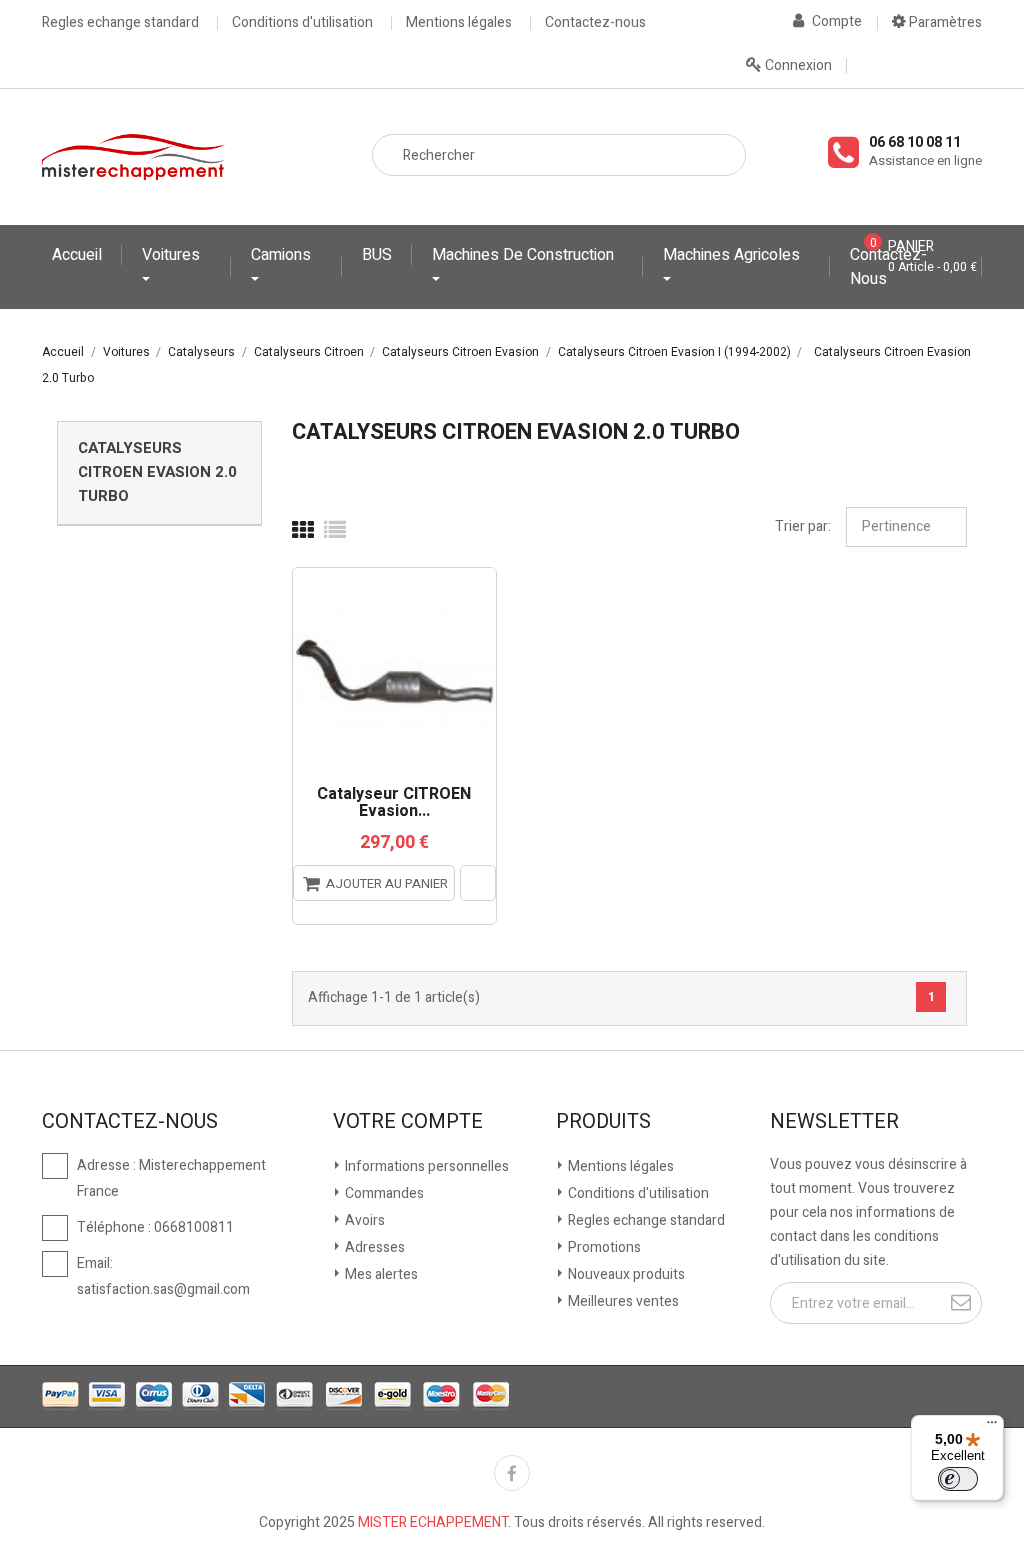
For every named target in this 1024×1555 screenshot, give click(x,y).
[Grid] (303, 531)
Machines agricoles (731, 255)
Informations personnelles (425, 1166)
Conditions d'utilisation (302, 23)
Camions (281, 255)
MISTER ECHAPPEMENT (433, 1522)
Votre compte (408, 1122)
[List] (335, 531)
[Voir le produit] (477, 883)
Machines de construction (523, 255)
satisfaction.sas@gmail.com (163, 1289)
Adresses (373, 1247)
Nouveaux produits (625, 1274)
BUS (377, 255)
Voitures (171, 255)
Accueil (77, 255)
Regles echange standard (120, 23)
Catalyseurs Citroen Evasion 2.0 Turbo (157, 472)
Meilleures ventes (622, 1301)
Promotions (603, 1247)
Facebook (512, 1473)
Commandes (383, 1193)
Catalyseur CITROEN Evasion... (394, 803)
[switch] (958, 1479)
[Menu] (992, 1427)
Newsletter (834, 1122)
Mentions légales (459, 23)
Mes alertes (380, 1274)
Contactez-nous (595, 23)
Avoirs (363, 1220)
